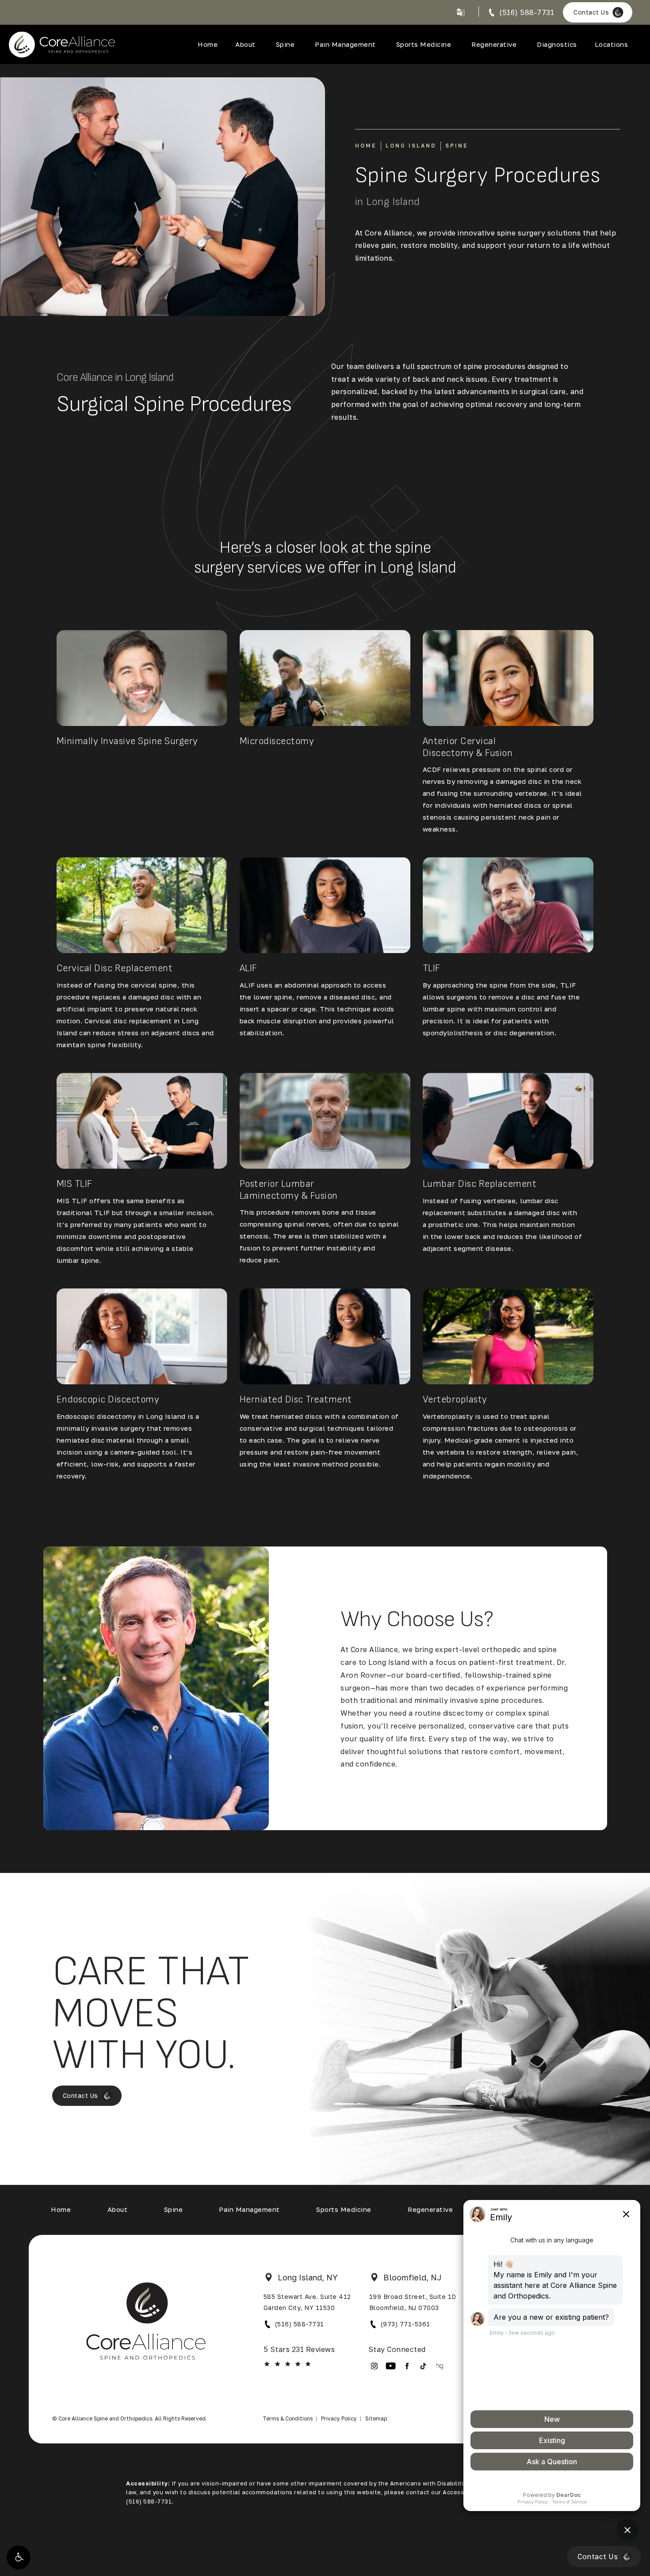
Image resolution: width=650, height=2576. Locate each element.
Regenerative (494, 44)
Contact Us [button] (598, 2557)
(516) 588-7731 (300, 2324)
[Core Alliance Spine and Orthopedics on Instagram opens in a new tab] (374, 2366)
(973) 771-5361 (405, 2324)
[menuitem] (374, 2366)
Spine (285, 44)
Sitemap (376, 2418)
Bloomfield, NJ (412, 2277)
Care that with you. (151, 2014)
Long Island (411, 146)
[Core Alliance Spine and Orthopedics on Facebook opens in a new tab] (407, 2366)
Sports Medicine (424, 44)
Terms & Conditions (288, 2418)
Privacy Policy (339, 2418)
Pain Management (345, 44)
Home (208, 44)
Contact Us (591, 12)
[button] (19, 2557)
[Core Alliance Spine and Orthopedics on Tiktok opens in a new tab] (423, 2366)
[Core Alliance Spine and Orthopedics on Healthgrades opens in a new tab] (440, 2366)
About (245, 44)
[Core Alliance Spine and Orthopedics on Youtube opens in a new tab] (391, 2366)
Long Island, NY (308, 2277)
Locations (612, 44)
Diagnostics (557, 44)
